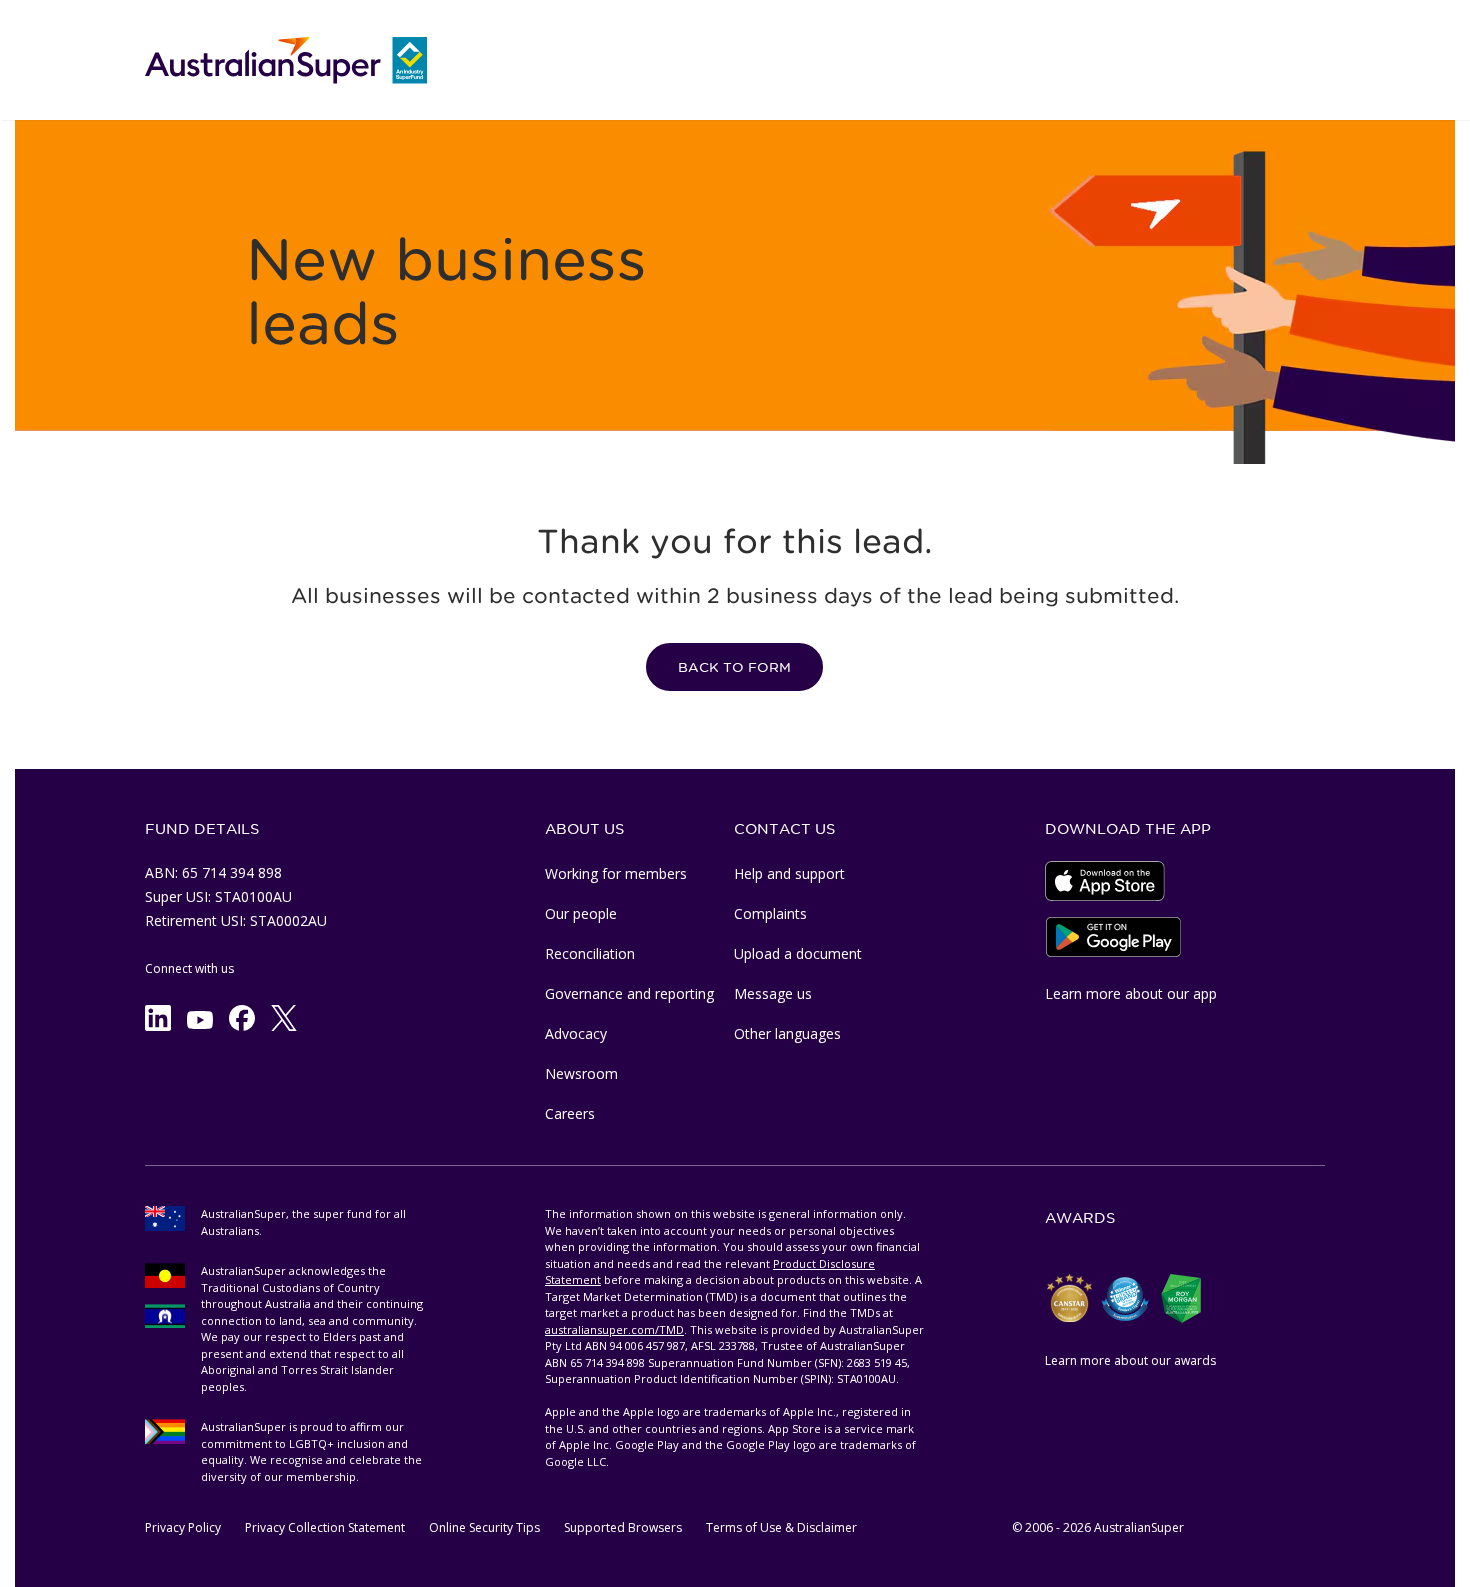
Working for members (616, 873)
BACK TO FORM (734, 667)
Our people (581, 913)
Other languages (787, 1033)
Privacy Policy (183, 1527)
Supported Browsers (623, 1527)
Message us (773, 993)
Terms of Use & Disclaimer (781, 1527)
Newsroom (581, 1073)
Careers (570, 1113)
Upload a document (798, 953)
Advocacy (576, 1033)
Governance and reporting (629, 993)
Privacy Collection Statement (325, 1527)
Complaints (770, 913)
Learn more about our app (1131, 993)
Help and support (789, 873)
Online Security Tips (484, 1527)
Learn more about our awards (1130, 1360)
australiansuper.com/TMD (614, 1329)
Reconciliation (590, 953)
